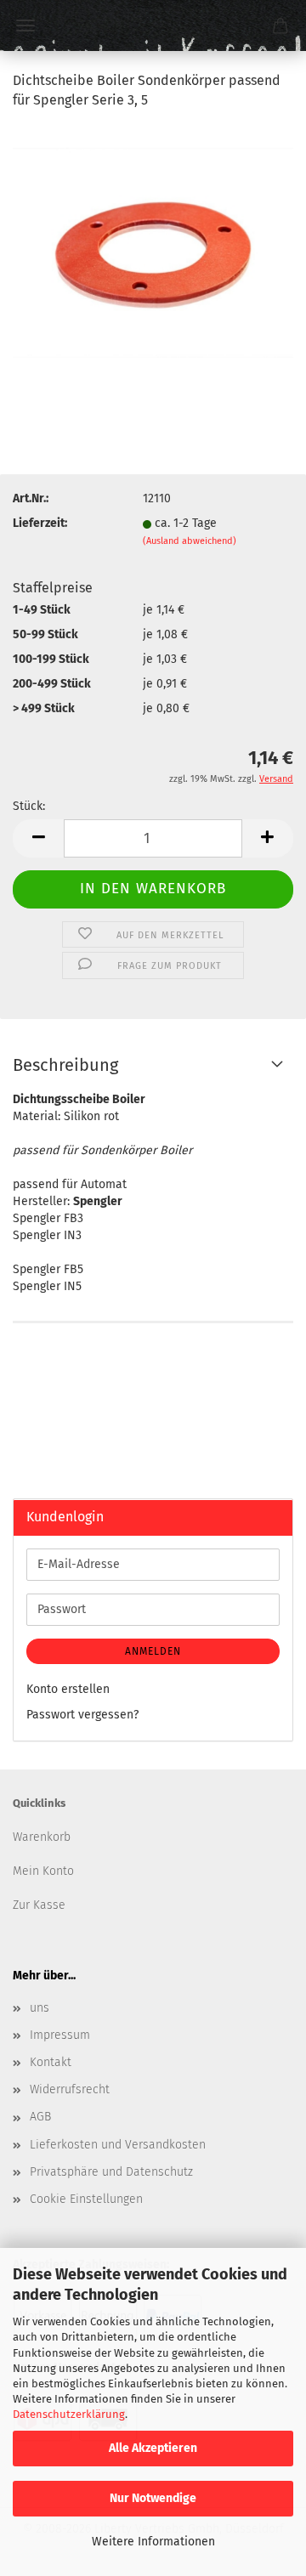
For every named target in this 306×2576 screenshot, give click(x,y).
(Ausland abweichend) (190, 541)
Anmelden (153, 1651)
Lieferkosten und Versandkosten (118, 2145)
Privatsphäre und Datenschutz (111, 2172)
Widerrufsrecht (70, 2089)
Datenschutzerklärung (69, 2414)
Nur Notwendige (153, 2498)
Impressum (60, 2035)
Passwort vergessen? (82, 1715)
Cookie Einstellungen (86, 2199)
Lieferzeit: (40, 523)
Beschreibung (65, 1065)
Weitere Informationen (153, 2542)
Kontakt (51, 2062)
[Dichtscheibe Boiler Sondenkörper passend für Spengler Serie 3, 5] (153, 252)
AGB (40, 2117)
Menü (25, 25)
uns (40, 2008)
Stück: (29, 806)
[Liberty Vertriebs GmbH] (153, 25)
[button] (38, 838)
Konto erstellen (68, 1689)
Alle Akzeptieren (153, 2448)
